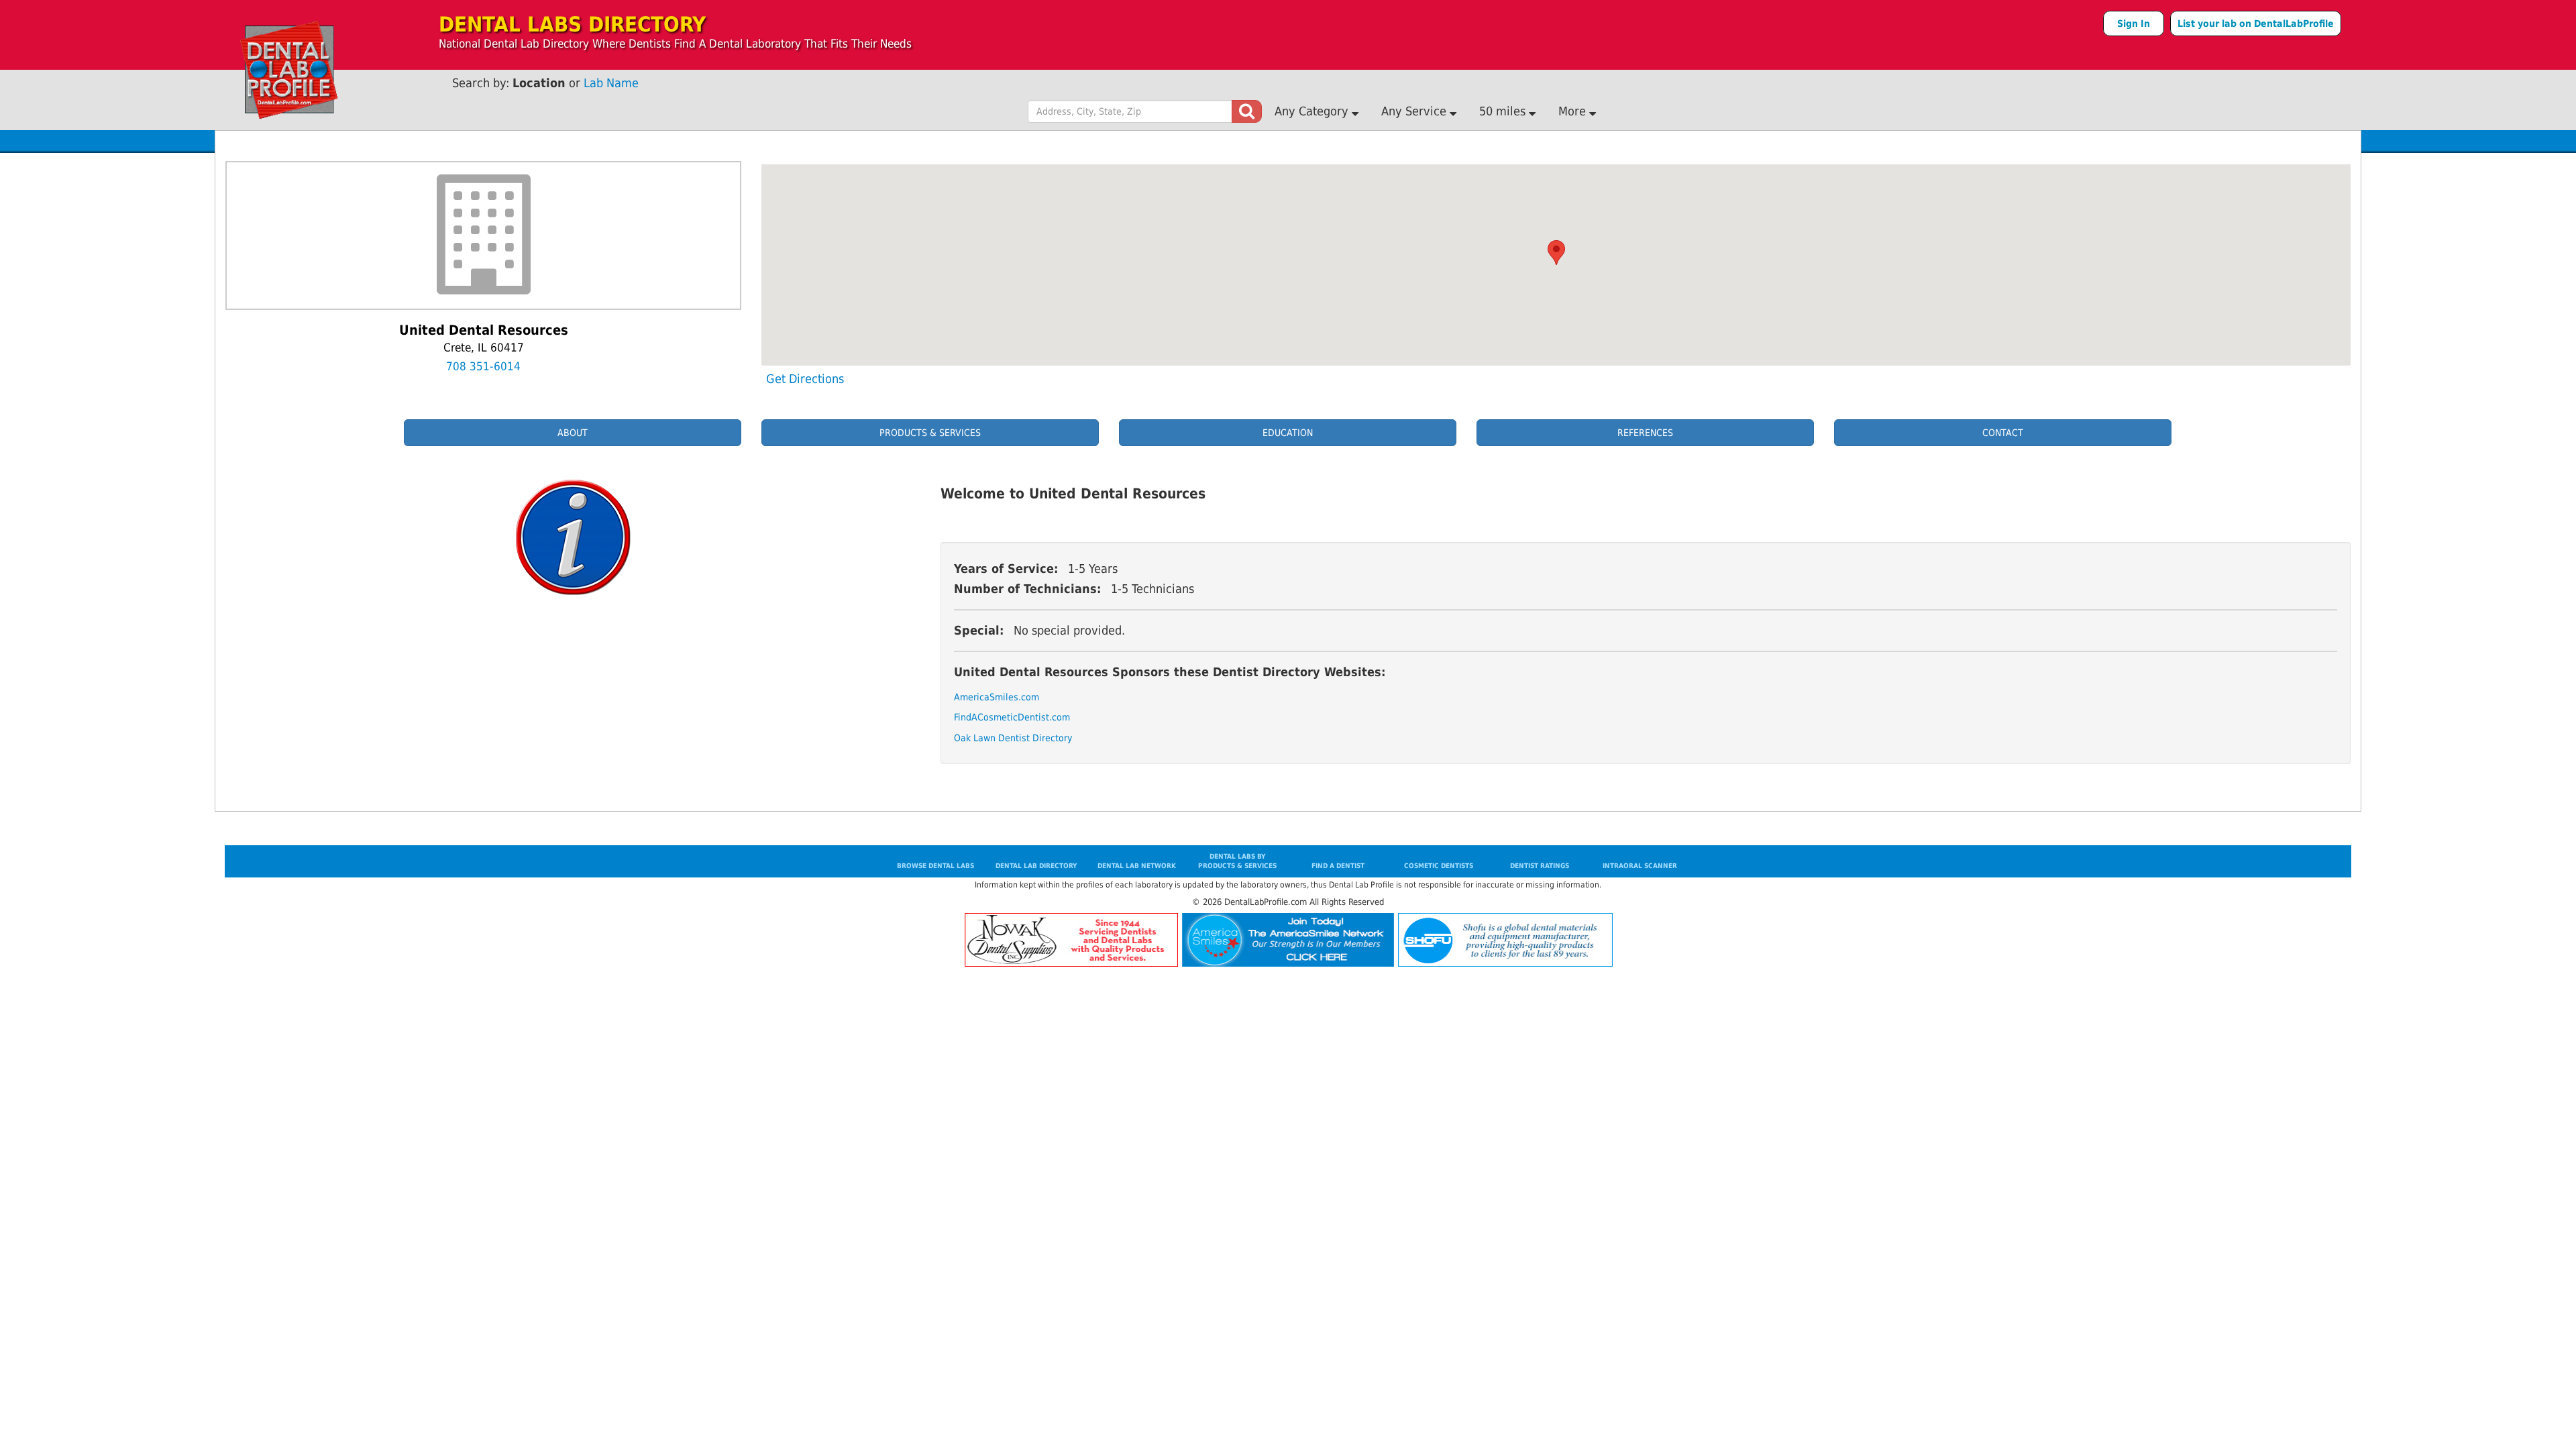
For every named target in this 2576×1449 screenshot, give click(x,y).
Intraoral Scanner (1640, 866)
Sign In (2134, 23)
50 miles (1504, 111)
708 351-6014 (483, 366)
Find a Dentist (1338, 866)
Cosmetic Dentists (1439, 866)
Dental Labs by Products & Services (1237, 861)
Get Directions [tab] (805, 379)
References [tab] (1645, 433)
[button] (1556, 253)
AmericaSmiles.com (997, 697)
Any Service (1415, 111)
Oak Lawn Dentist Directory (998, 738)
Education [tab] (1288, 433)
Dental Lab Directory (1036, 866)
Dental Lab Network (1137, 866)
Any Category (1313, 111)
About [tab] (573, 433)
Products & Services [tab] (930, 433)
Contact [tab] (2003, 433)
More (1574, 111)
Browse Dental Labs (935, 866)
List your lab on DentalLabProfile (2256, 23)
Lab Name (611, 83)
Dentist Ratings (1540, 866)
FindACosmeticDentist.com (998, 717)
